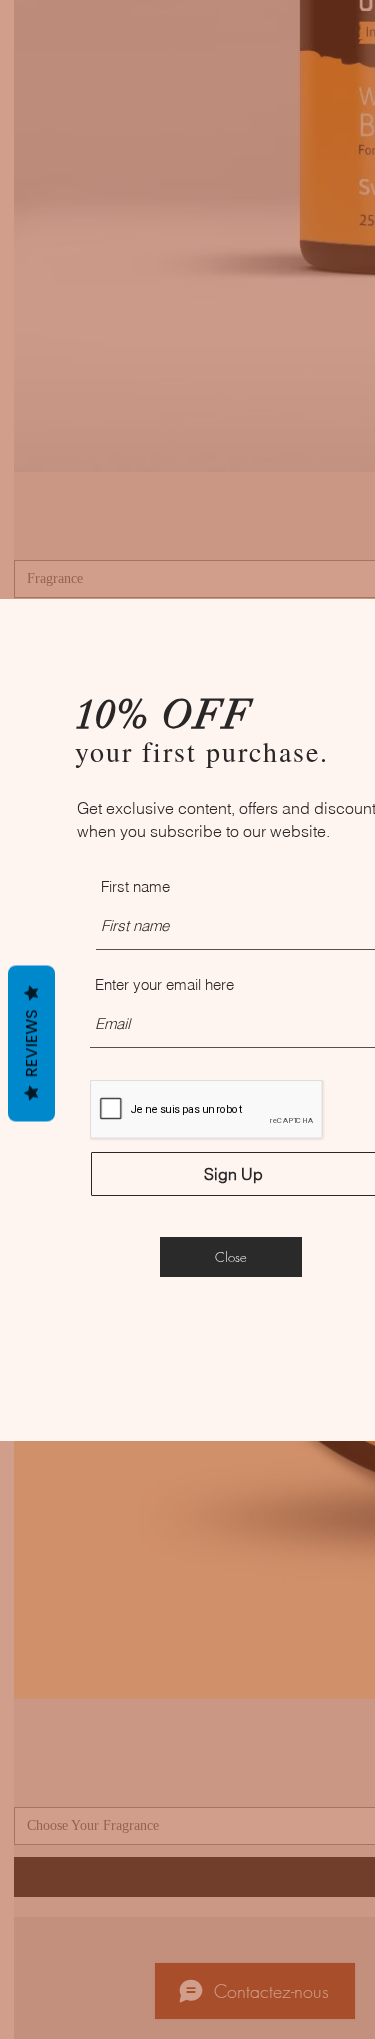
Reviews (31, 1043)
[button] (231, 1257)
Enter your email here (164, 984)
